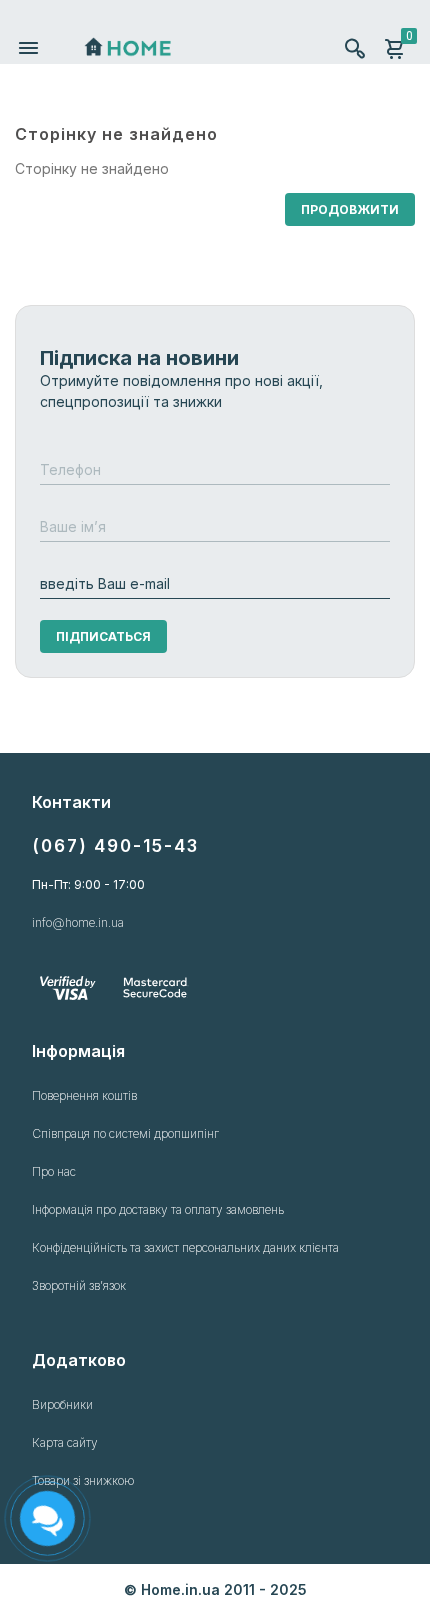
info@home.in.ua (78, 922)
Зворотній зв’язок (79, 1285)
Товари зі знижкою (83, 1480)
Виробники (62, 1404)
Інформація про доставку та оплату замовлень (158, 1209)
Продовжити (350, 209)
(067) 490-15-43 (115, 846)
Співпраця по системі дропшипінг (125, 1133)
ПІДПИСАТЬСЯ (103, 636)
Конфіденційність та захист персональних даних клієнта (185, 1247)
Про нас (54, 1171)
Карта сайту (65, 1442)
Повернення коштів (84, 1095)
